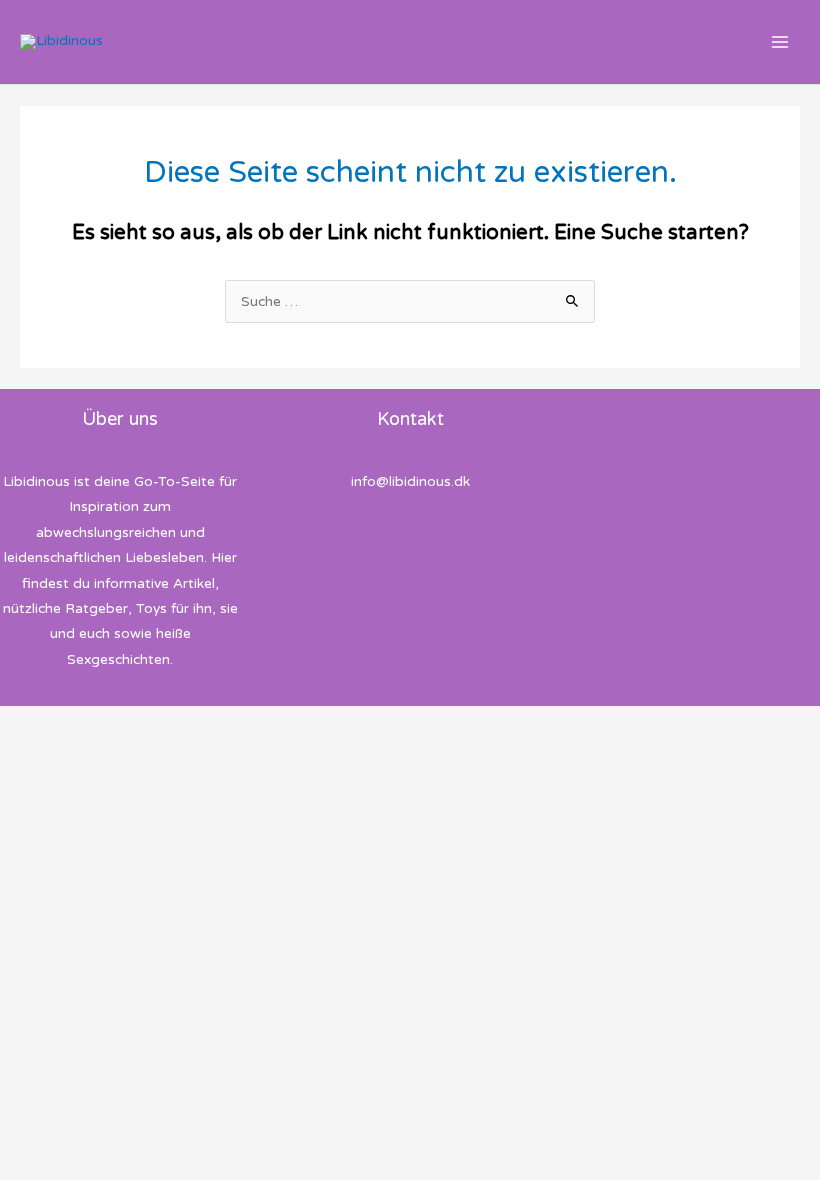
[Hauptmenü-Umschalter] (780, 42)
